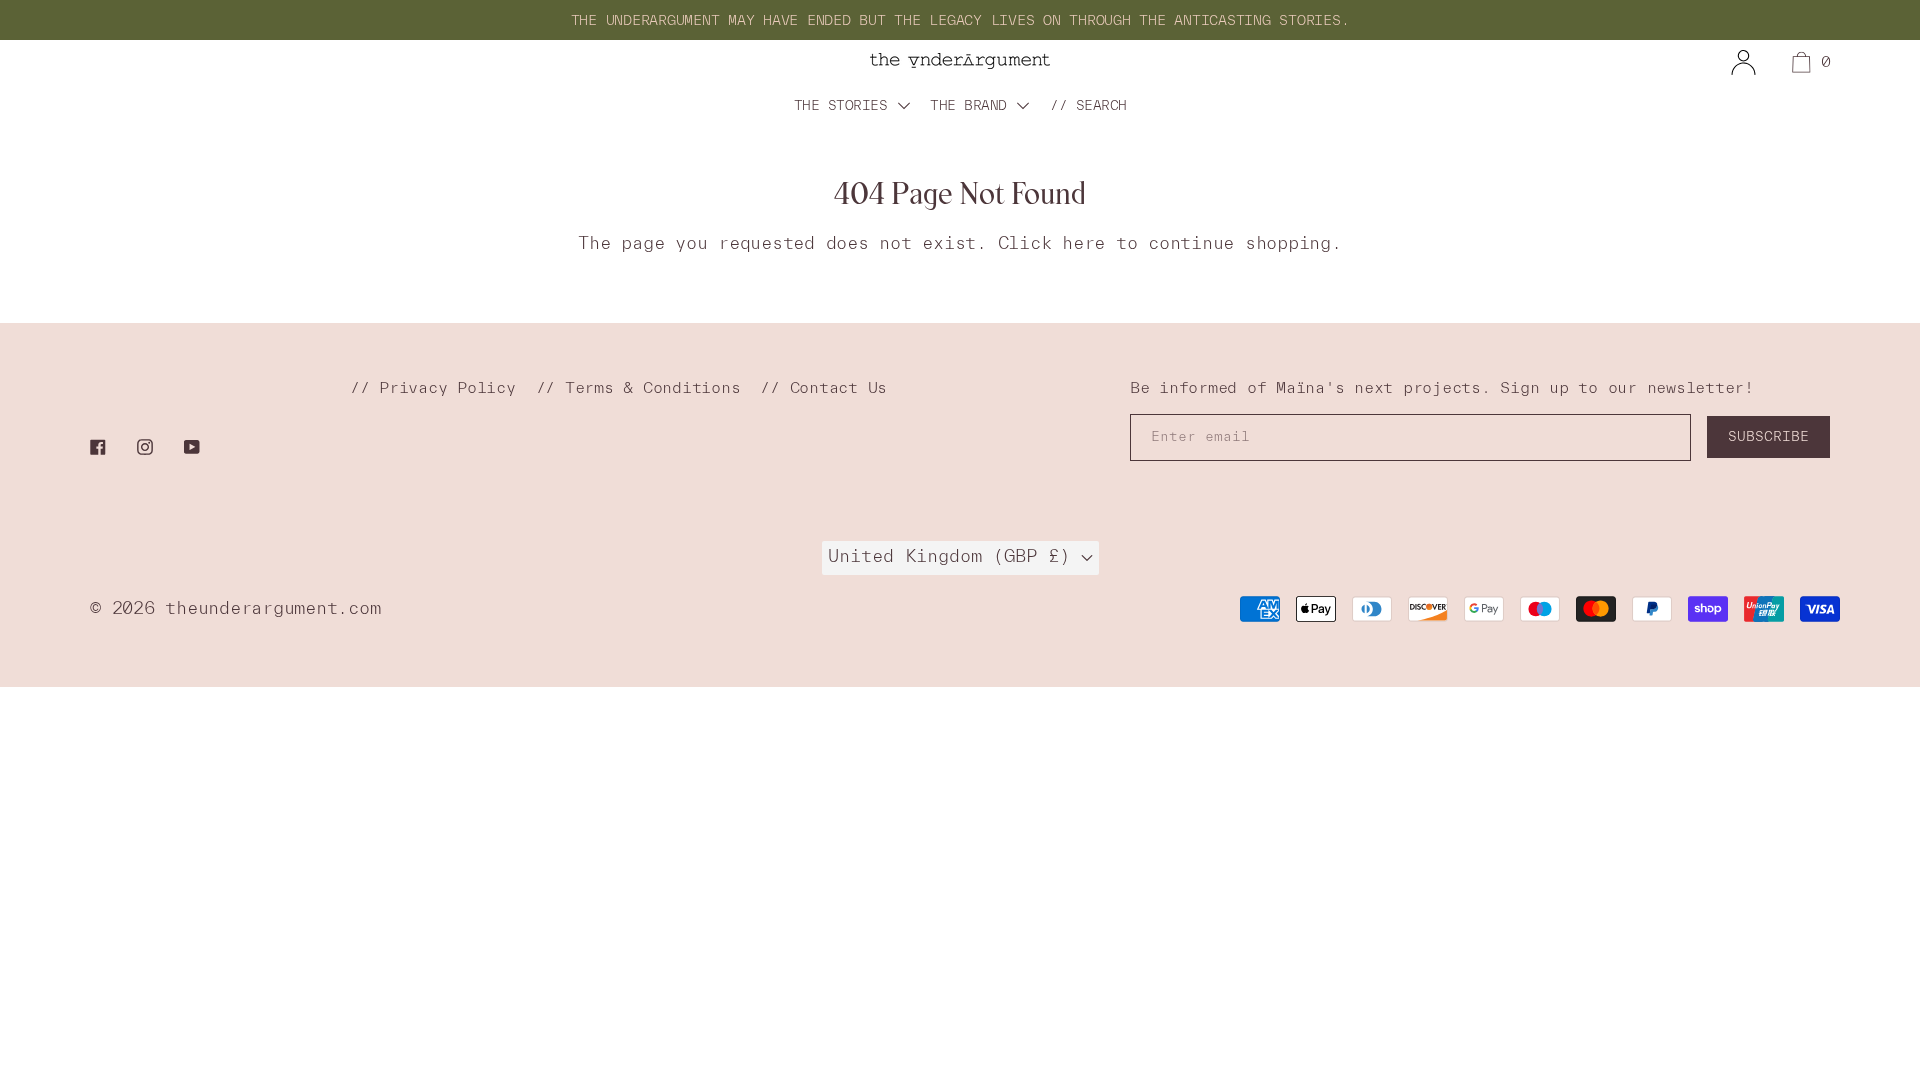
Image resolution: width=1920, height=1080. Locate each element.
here (1083, 242)
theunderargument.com (272, 607)
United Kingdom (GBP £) (954, 555)
